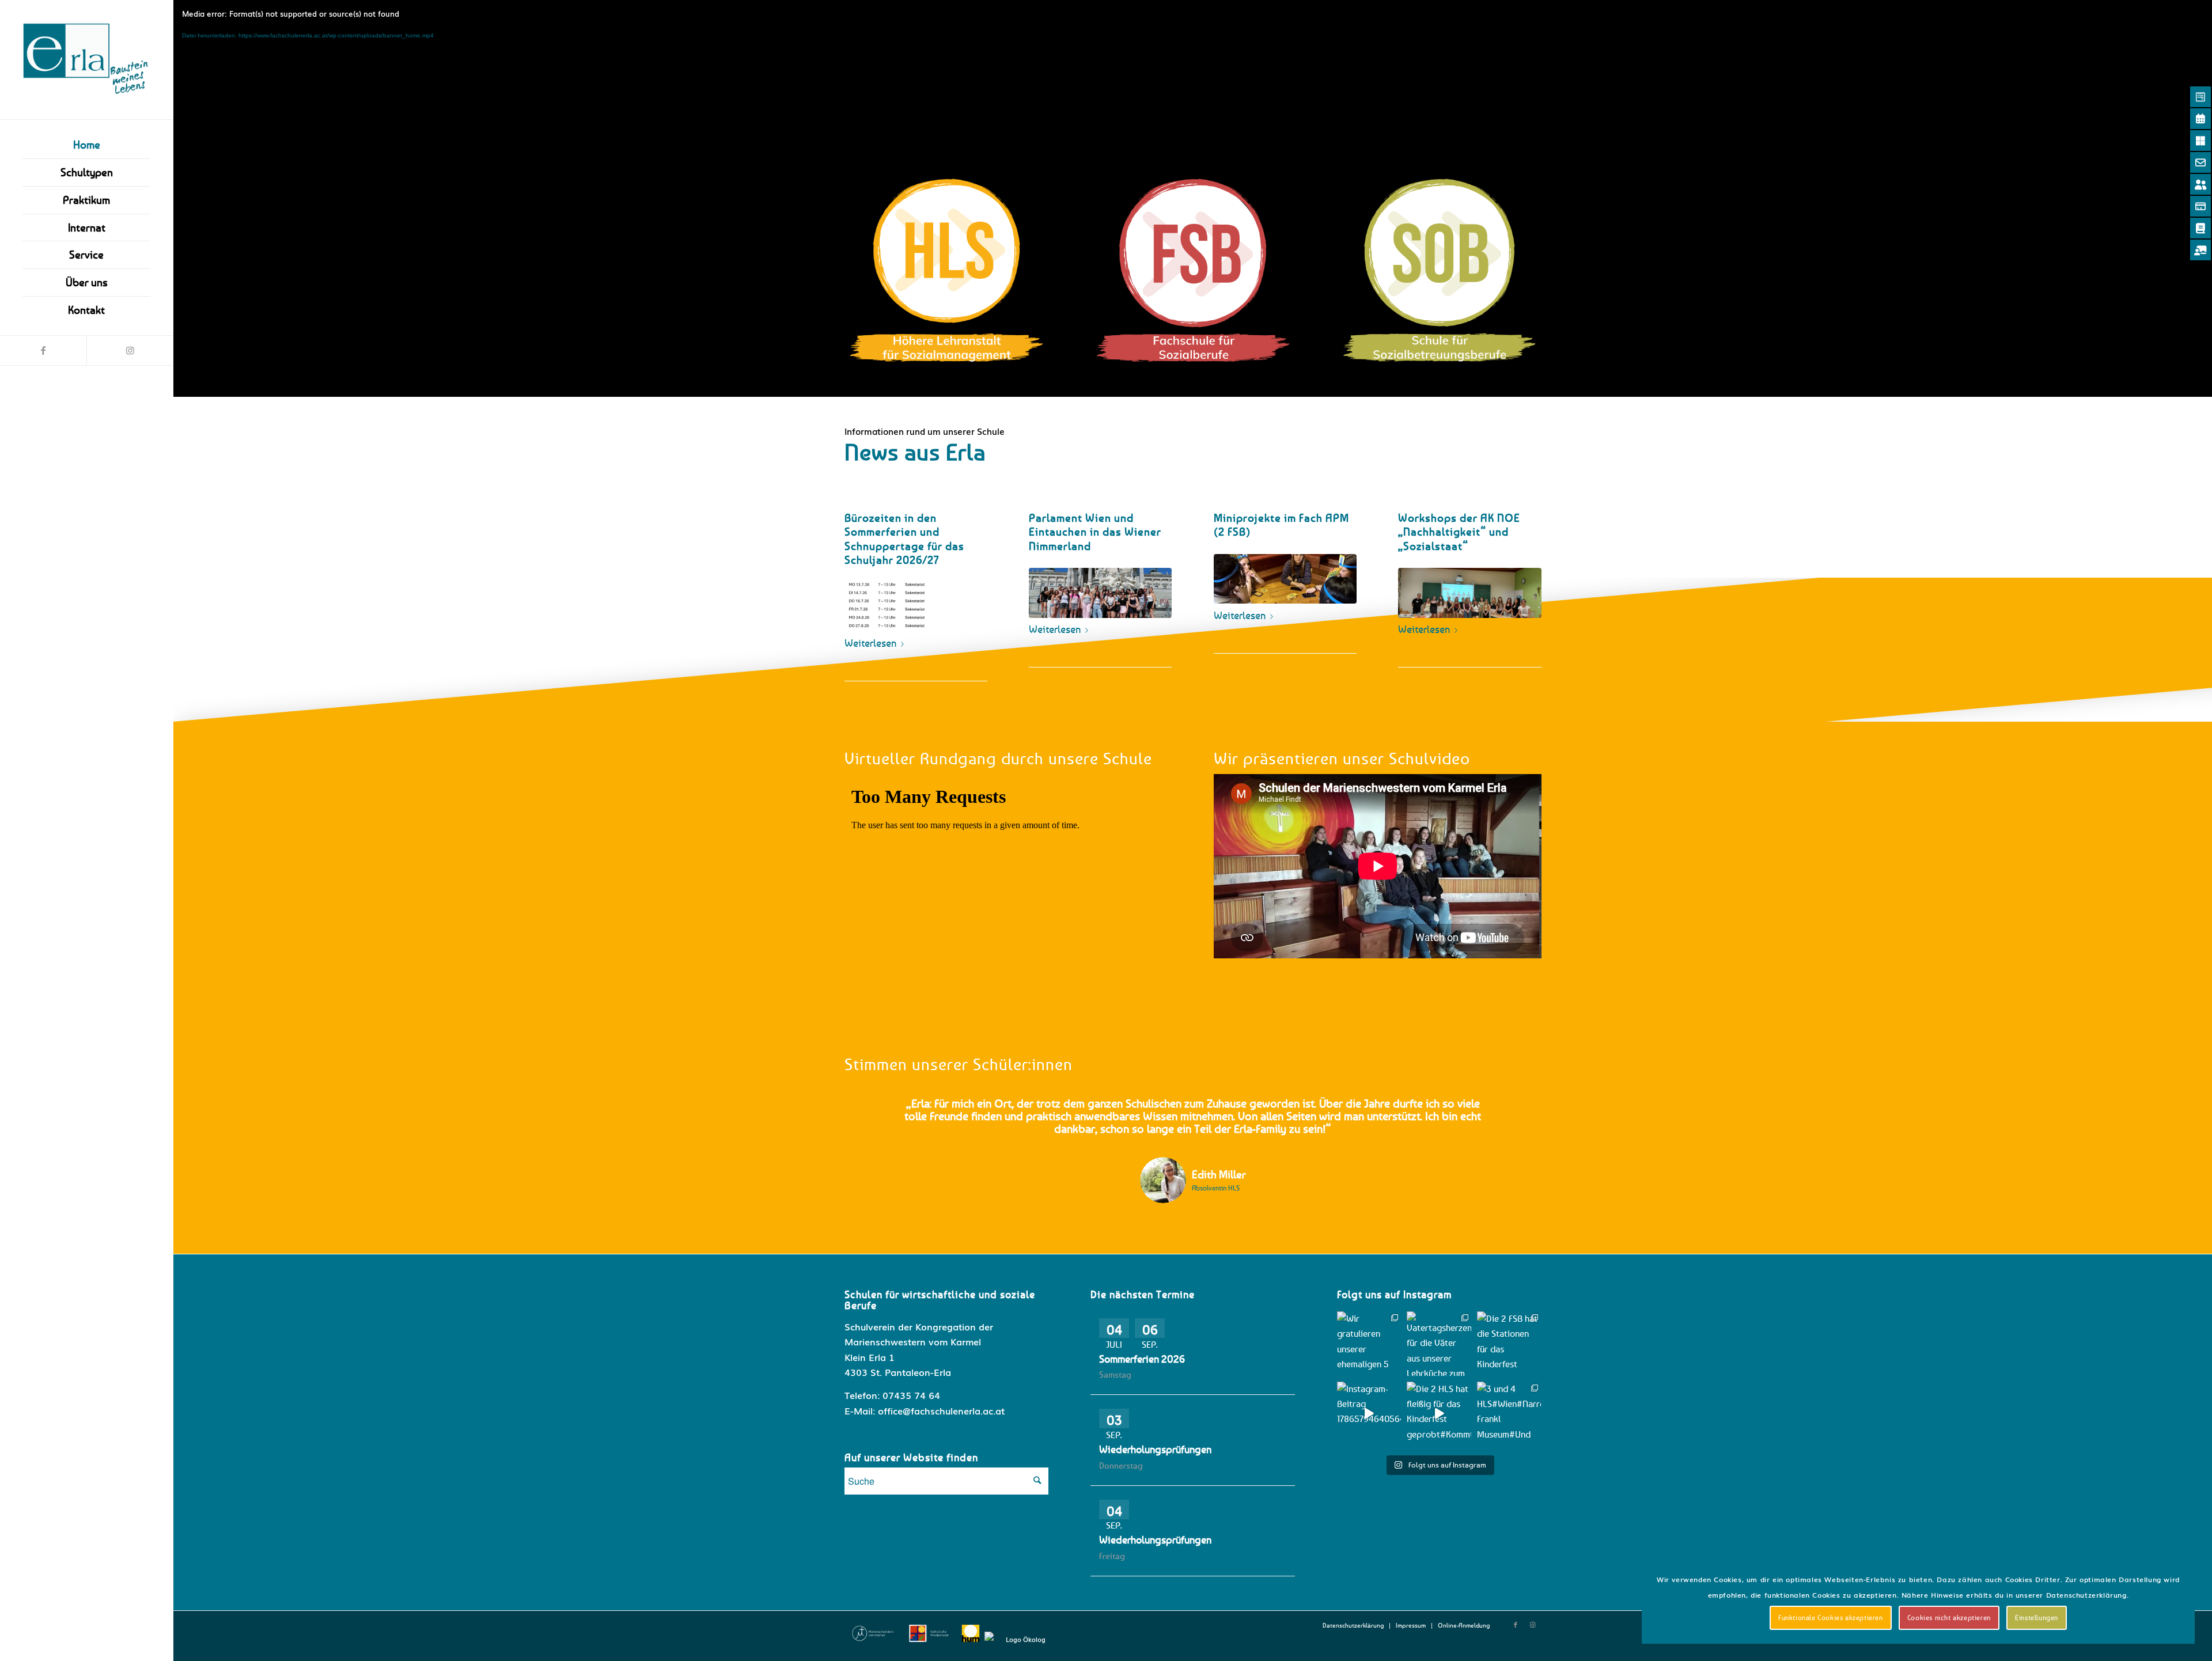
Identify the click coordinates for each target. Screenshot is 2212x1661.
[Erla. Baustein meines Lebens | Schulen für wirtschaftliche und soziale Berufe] (86, 60)
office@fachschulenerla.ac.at (941, 1410)
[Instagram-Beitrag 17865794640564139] (1369, 1414)
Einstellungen (2037, 1618)
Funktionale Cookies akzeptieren (1831, 1618)
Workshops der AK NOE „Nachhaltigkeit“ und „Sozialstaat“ (1459, 532)
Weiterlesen (870, 643)
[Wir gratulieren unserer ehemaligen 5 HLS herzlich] (1369, 1344)
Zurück (870, 1114)
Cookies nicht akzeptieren (1949, 1618)
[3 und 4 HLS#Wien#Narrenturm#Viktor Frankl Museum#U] (1509, 1414)
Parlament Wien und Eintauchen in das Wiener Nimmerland (1095, 532)
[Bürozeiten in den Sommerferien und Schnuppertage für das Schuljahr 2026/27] (916, 607)
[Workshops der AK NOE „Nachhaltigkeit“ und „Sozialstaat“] (1469, 593)
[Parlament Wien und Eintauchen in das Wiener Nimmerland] (1100, 593)
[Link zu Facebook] (43, 350)
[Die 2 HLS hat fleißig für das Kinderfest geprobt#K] (1439, 1414)
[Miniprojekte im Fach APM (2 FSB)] (1285, 579)
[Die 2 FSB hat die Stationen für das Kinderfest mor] (1509, 1344)
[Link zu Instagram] (130, 350)
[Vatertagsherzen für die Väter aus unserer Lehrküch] (1439, 1344)
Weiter (1516, 1114)
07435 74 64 (911, 1395)
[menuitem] (86, 145)
